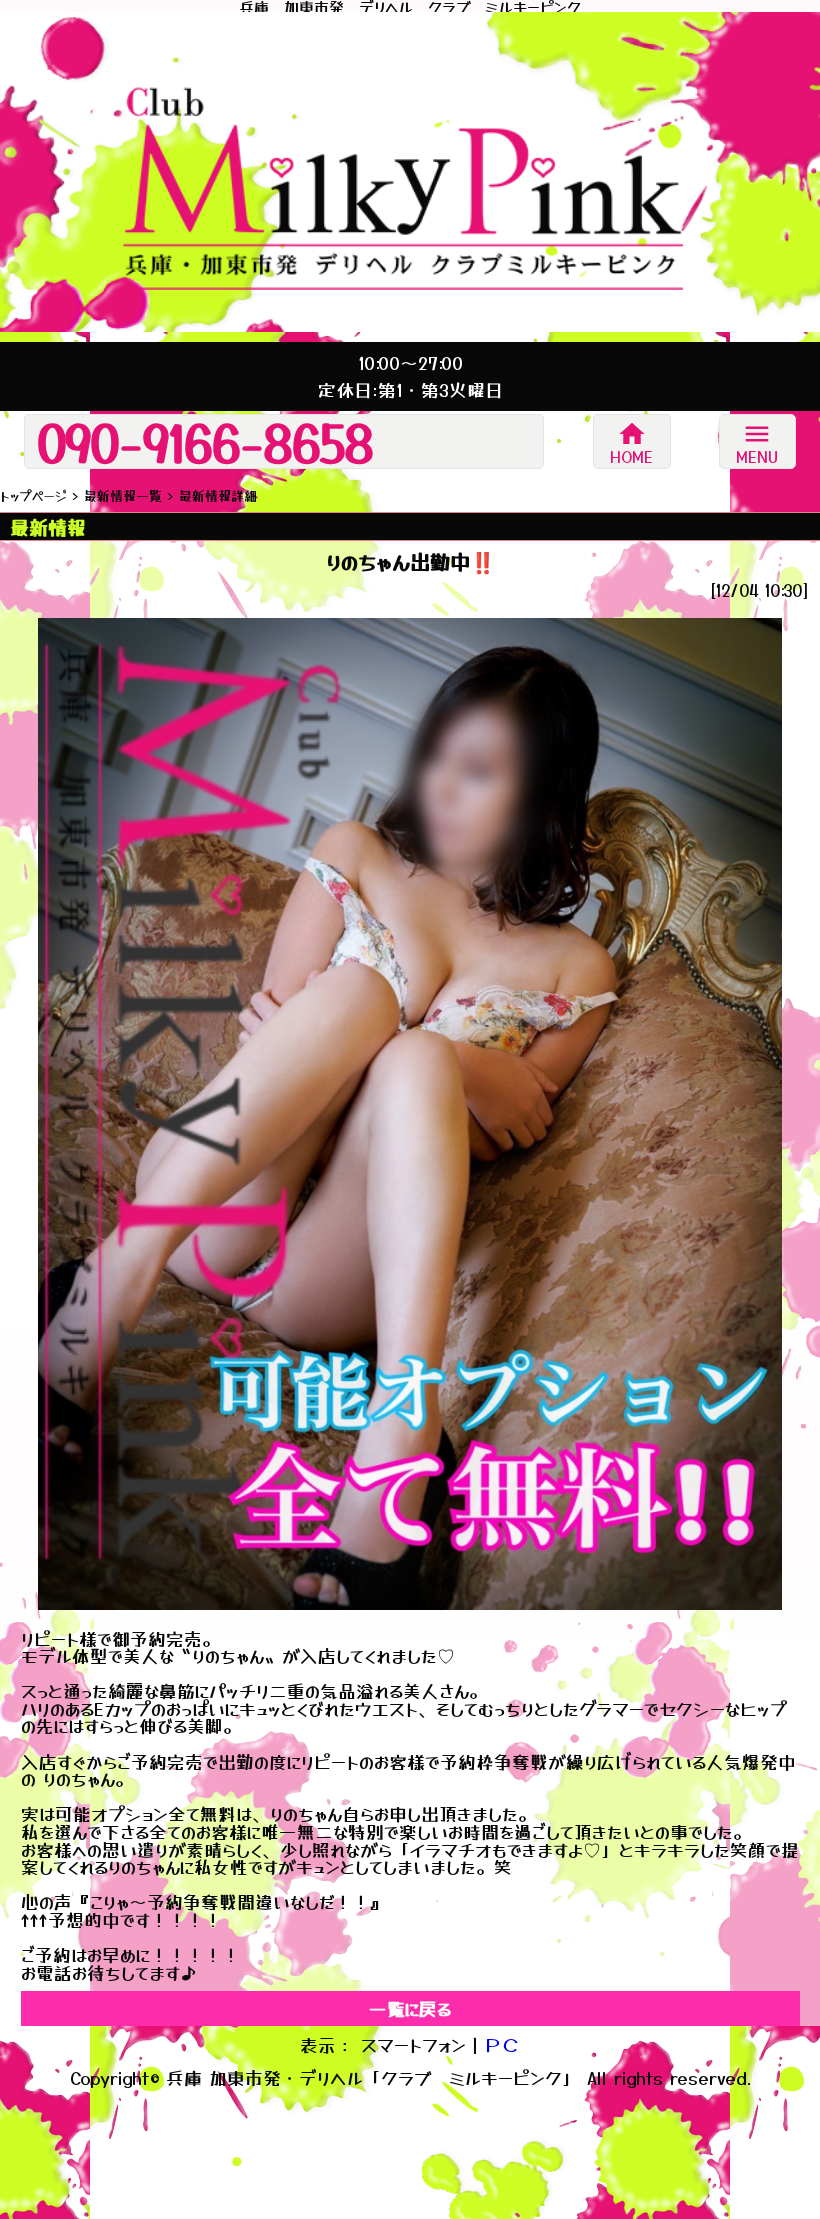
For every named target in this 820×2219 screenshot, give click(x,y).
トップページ (33, 495)
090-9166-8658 (205, 441)
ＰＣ (502, 2044)
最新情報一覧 (123, 495)
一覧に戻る (410, 2008)
